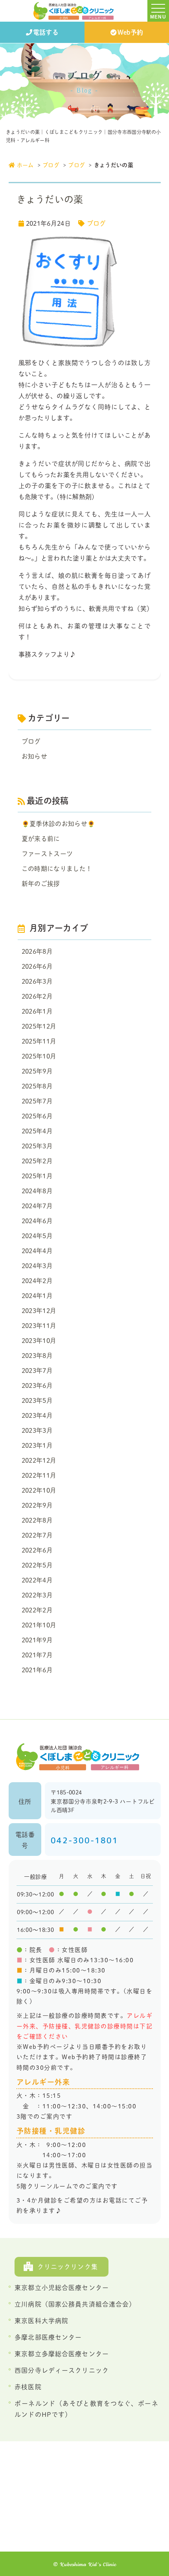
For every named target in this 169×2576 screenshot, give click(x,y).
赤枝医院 (28, 2387)
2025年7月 (37, 1101)
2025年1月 (37, 1176)
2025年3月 (37, 1146)
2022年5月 (37, 1565)
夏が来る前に (41, 839)
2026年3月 (37, 981)
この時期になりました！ (57, 869)
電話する (46, 32)
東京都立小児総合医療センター (62, 2288)
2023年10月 (39, 1341)
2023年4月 (37, 1415)
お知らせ (34, 756)
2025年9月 (37, 1071)
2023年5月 (37, 1400)
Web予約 (130, 32)
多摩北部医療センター (48, 2337)
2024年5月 (37, 1236)
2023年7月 (37, 1371)
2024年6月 (37, 1221)
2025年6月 (37, 1116)
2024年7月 (37, 1206)
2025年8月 (37, 1086)
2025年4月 (37, 1131)
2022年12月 (39, 1460)
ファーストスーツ (47, 854)
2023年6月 (37, 1386)
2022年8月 (37, 1520)
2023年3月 (37, 1430)
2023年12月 (39, 1311)
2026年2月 (37, 996)
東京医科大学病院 (41, 2321)
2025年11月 (39, 1041)
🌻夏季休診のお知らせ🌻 (59, 824)
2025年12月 (39, 1026)
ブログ (51, 165)
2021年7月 (37, 1655)
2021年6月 (37, 1670)
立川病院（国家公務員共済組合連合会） (75, 2304)
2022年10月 (39, 1490)
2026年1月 (37, 1011)
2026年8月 (37, 951)
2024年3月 (37, 1266)
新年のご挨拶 (41, 884)
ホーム (25, 165)
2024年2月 (37, 1281)
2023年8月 (37, 1356)
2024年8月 (37, 1191)
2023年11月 (39, 1326)
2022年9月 (37, 1505)
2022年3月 (37, 1595)
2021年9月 (37, 1640)
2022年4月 (37, 1580)
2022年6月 (37, 1550)
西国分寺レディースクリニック (62, 2370)
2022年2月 (37, 1610)
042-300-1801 (84, 1840)
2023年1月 (37, 1445)
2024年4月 (37, 1251)
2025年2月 (37, 1161)
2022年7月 (37, 1535)
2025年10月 (39, 1056)
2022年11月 (39, 1475)
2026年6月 (37, 966)
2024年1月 (37, 1296)
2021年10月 (39, 1625)
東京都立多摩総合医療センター (62, 2354)
